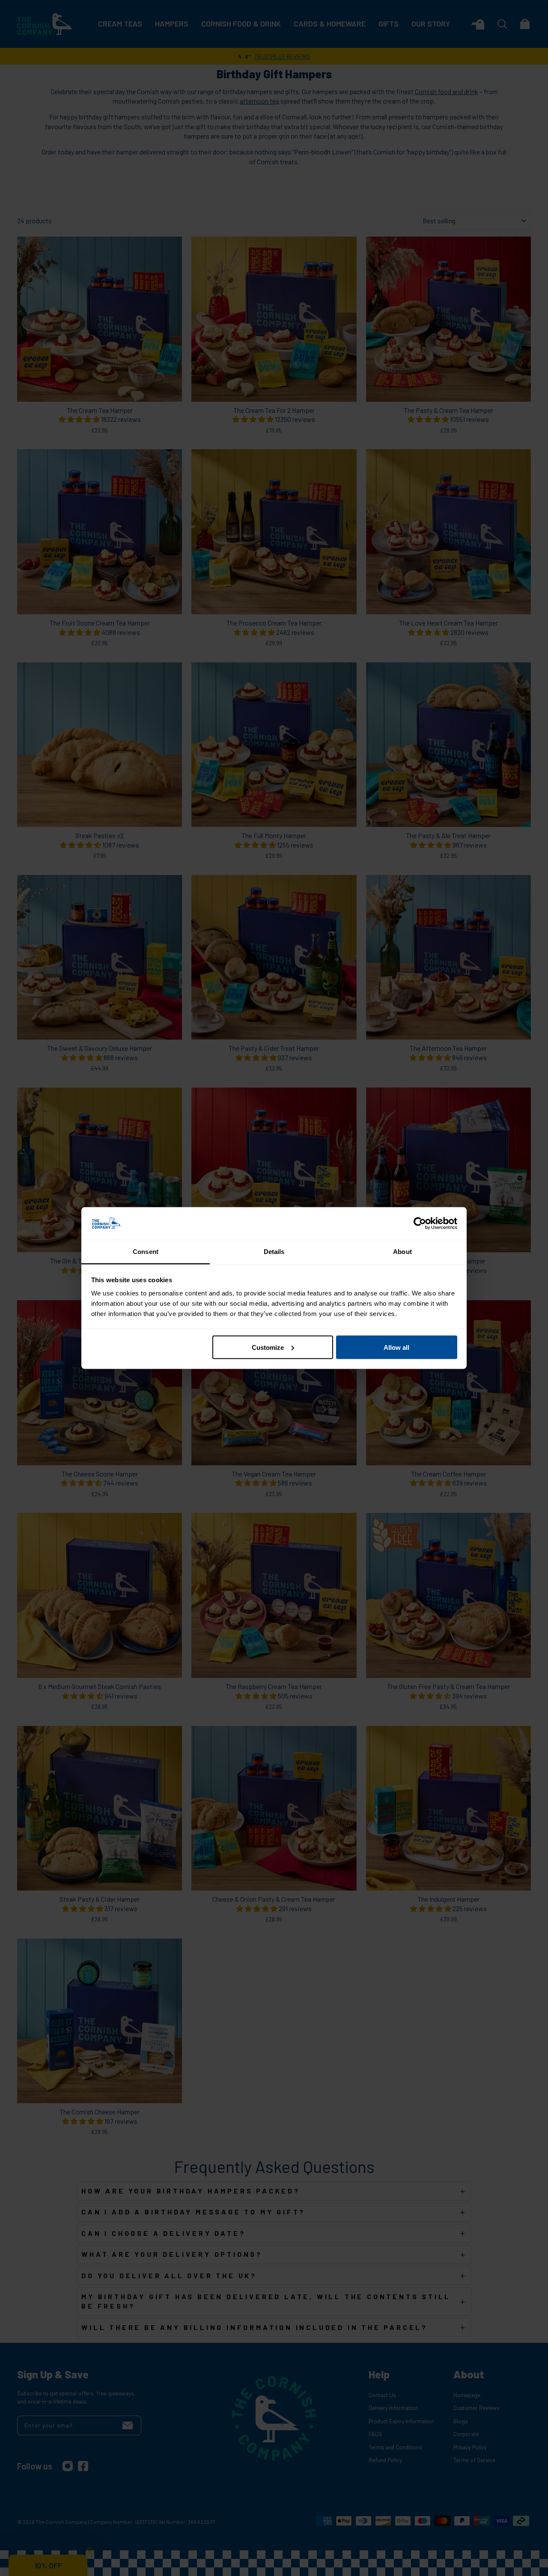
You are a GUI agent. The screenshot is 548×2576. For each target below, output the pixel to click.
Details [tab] (274, 1252)
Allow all (396, 1347)
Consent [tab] (146, 1252)
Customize (268, 1347)
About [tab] (402, 1252)
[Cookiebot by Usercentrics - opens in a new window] (420, 1224)
